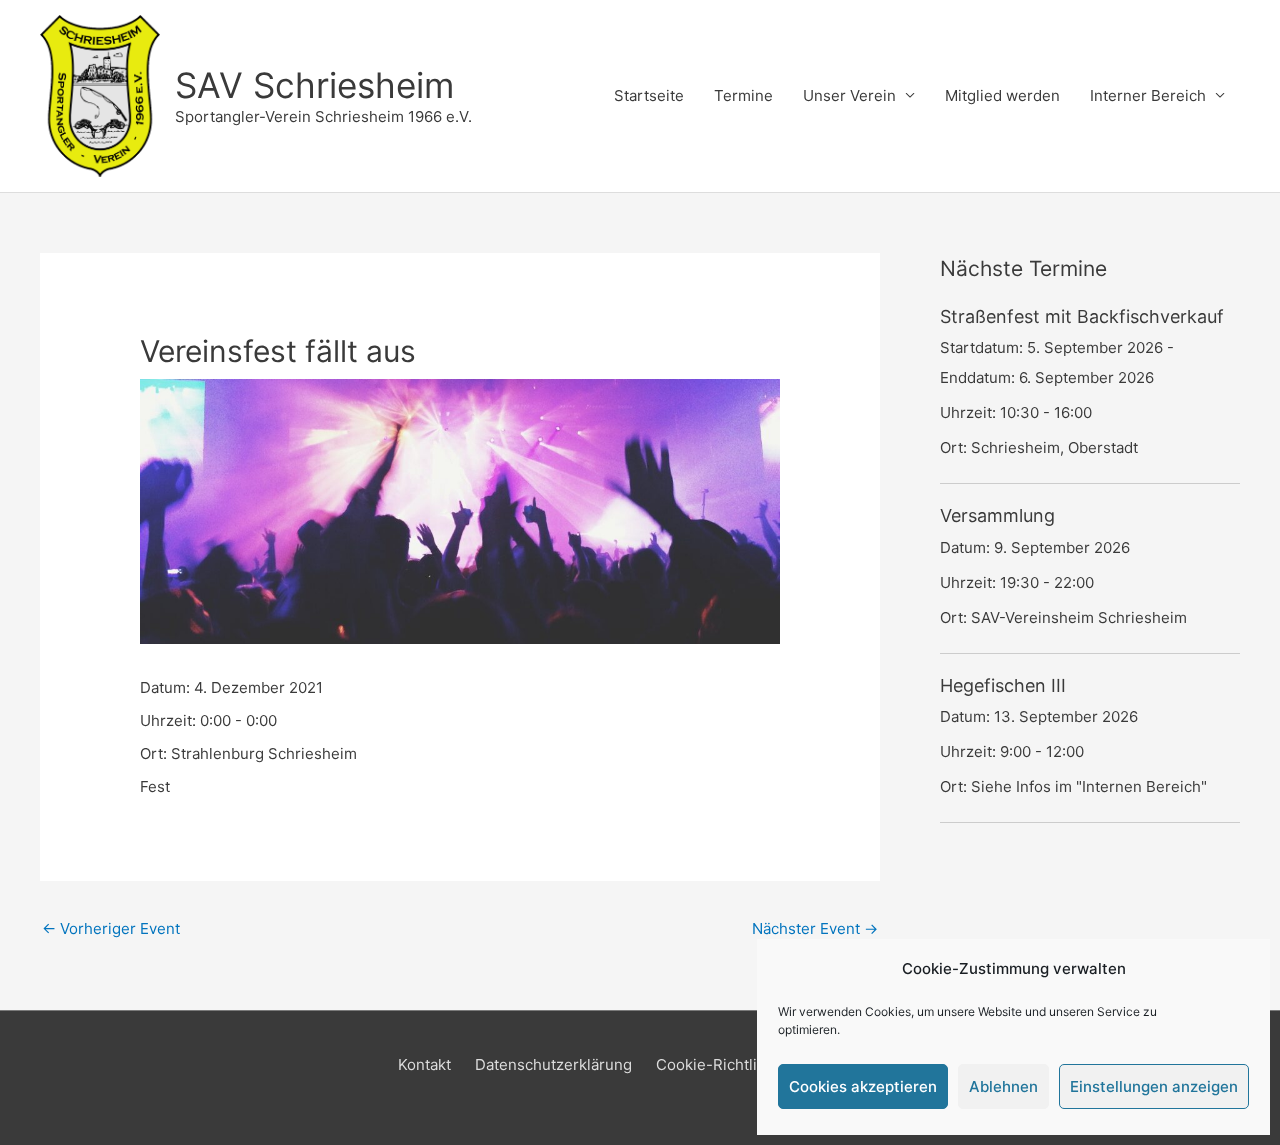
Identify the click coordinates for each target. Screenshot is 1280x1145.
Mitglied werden (1002, 95)
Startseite (649, 95)
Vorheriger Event (111, 928)
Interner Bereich (1148, 95)
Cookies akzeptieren (863, 1086)
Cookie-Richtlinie (717, 1064)
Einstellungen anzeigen (1154, 1086)
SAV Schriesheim (314, 85)
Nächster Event (815, 928)
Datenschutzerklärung (553, 1064)
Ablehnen (1003, 1086)
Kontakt (424, 1064)
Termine (743, 95)
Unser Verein (849, 95)
